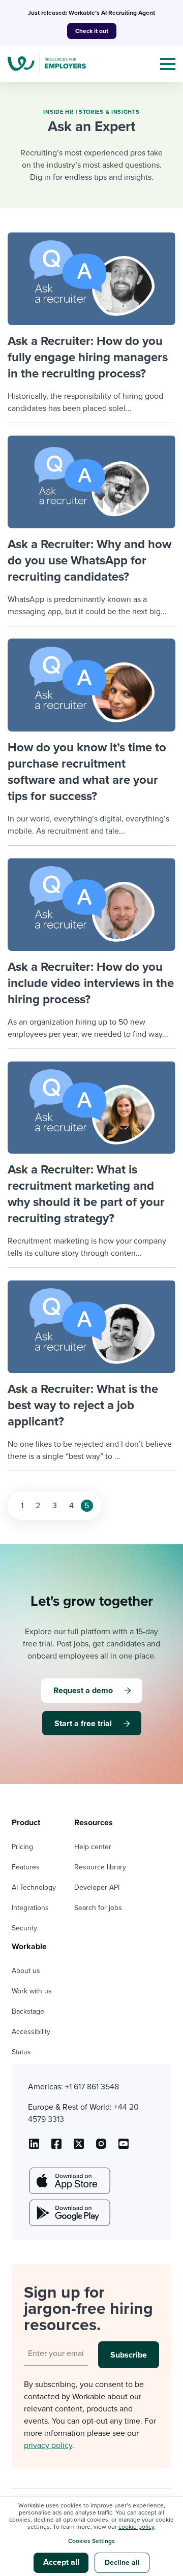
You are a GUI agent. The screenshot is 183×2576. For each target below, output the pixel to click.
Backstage (28, 2011)
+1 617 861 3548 (92, 2087)
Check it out (92, 31)
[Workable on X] (101, 2147)
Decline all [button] (122, 2563)
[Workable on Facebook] (56, 2147)
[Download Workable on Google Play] (69, 2213)
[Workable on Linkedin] (34, 2147)
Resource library (100, 1867)
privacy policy (48, 2445)
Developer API (97, 1887)
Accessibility (31, 2032)
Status (21, 2052)
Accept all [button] (61, 2562)
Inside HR (58, 112)
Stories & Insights (109, 112)
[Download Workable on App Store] (69, 2181)
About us (26, 1971)
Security (24, 1928)
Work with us (32, 1991)
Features (26, 1867)
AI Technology (34, 1887)
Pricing (22, 1847)
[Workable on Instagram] (124, 2147)
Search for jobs (98, 1908)
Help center (93, 1847)
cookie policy (136, 2527)
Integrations (30, 1908)
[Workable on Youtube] (79, 2147)
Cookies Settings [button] (91, 2541)
